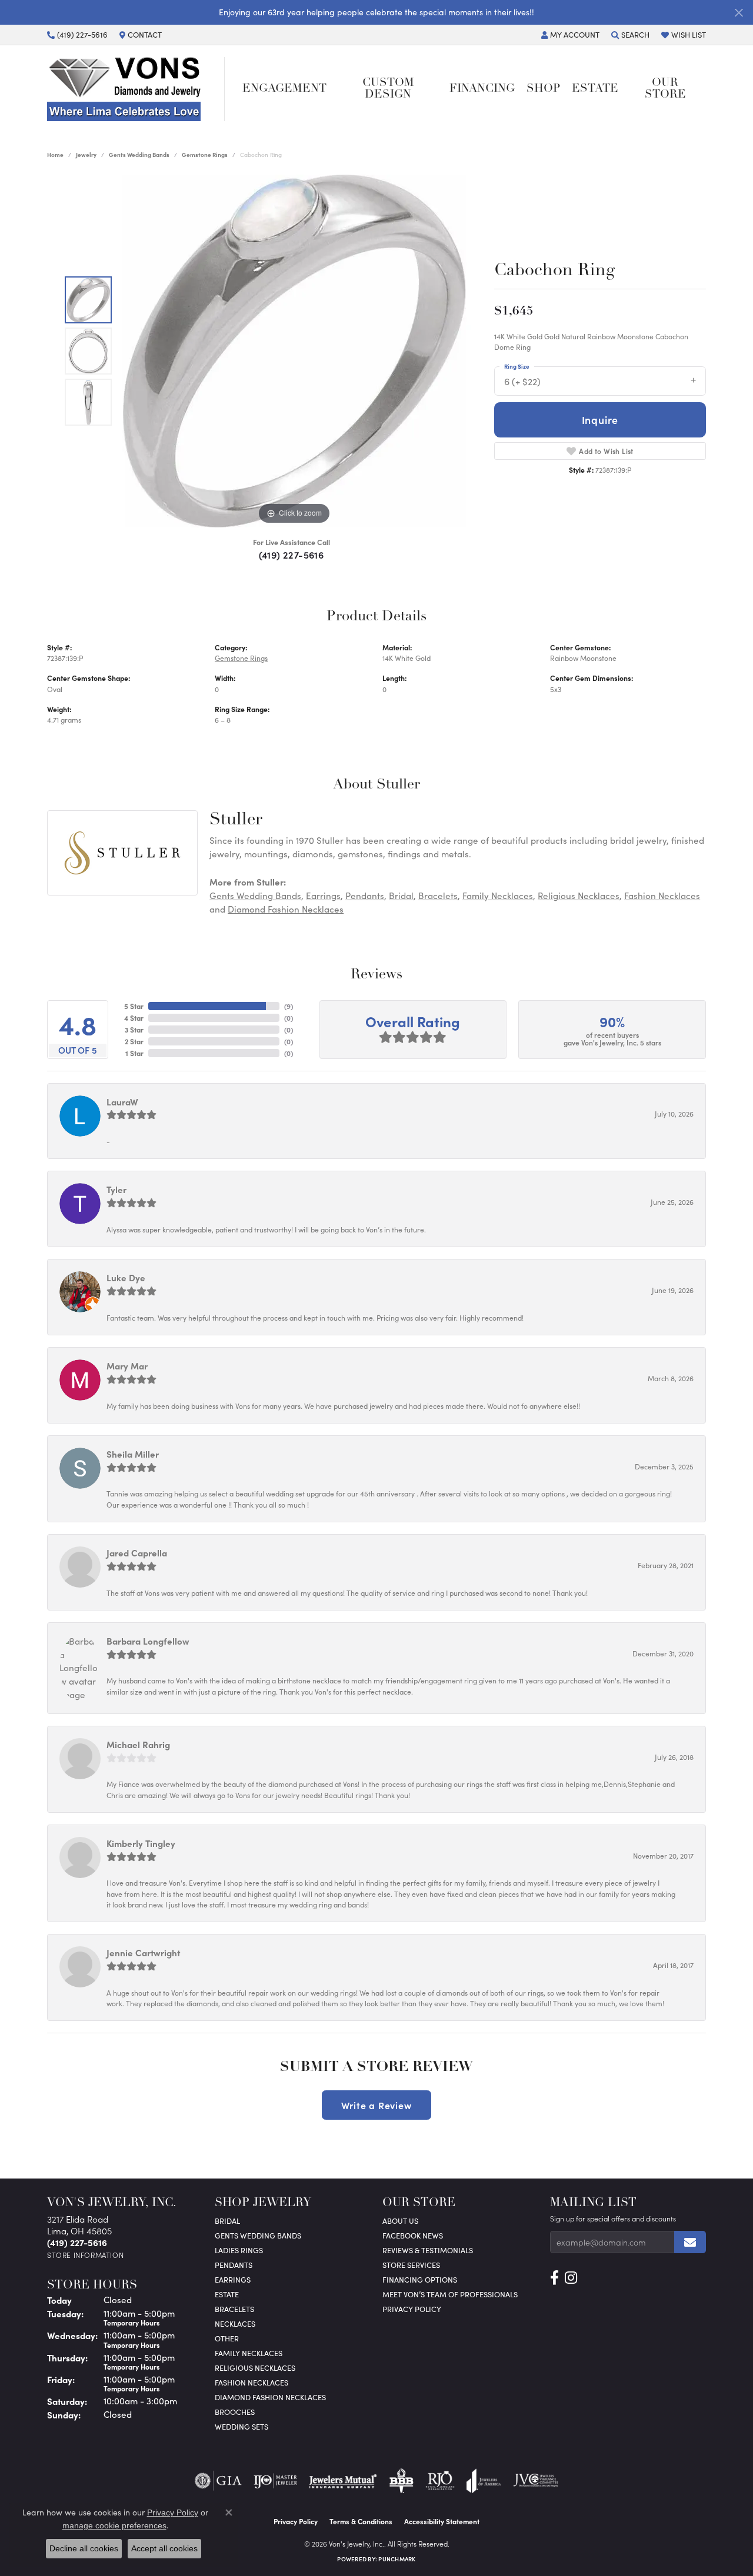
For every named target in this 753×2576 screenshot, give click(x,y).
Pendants (365, 896)
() (289, 1006)
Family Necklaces (498, 896)
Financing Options (420, 2279)
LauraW (122, 1102)
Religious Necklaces (579, 896)
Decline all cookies (84, 2548)
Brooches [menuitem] (235, 2412)
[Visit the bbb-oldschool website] (401, 2481)
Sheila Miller (133, 1454)
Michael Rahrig (138, 1744)
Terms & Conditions (361, 2521)
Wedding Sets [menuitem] (241, 2426)
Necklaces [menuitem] (235, 2323)
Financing (482, 89)
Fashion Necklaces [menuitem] (251, 2382)
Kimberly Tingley (141, 1843)
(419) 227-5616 (291, 554)
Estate (595, 89)
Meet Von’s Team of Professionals (450, 2294)
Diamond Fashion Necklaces (286, 909)
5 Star (134, 1006)
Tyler (116, 1189)
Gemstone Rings (205, 155)
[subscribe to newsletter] (690, 2242)
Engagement (284, 89)
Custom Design (388, 89)
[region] (294, 351)
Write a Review (376, 2105)
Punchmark (397, 2559)
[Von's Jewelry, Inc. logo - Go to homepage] (136, 89)
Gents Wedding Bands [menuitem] (258, 2235)
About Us (400, 2221)
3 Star (134, 1030)
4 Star (134, 1018)
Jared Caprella (137, 1553)
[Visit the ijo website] (276, 2481)
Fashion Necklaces (662, 896)
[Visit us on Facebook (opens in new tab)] (554, 2278)
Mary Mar (127, 1366)
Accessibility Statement (442, 2521)
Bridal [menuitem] (227, 2221)
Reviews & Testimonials (428, 2250)
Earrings (323, 896)
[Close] (739, 13)
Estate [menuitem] (227, 2294)
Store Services (411, 2265)
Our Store (665, 89)
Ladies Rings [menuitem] (239, 2250)
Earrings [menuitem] (233, 2279)
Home (55, 155)
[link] (77, 35)
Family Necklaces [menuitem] (249, 2353)
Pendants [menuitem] (234, 2265)
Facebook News (413, 2235)
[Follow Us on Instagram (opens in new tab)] (571, 2278)
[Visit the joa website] (484, 2481)
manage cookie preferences (114, 2525)
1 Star (134, 1053)
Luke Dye (126, 1277)
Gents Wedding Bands (139, 155)
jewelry (86, 155)
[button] (570, 35)
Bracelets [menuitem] (234, 2309)
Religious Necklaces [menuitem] (255, 2368)
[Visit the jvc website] (536, 2481)
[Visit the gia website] (218, 2481)
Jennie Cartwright (143, 1952)
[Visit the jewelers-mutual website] (343, 2481)
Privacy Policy (412, 2309)
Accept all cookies (164, 2548)
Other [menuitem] (227, 2338)
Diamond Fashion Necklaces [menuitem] (270, 2397)
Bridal (401, 896)
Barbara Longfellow (148, 1641)
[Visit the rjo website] (440, 2481)
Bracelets (438, 896)
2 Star (134, 1041)
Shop (543, 89)
